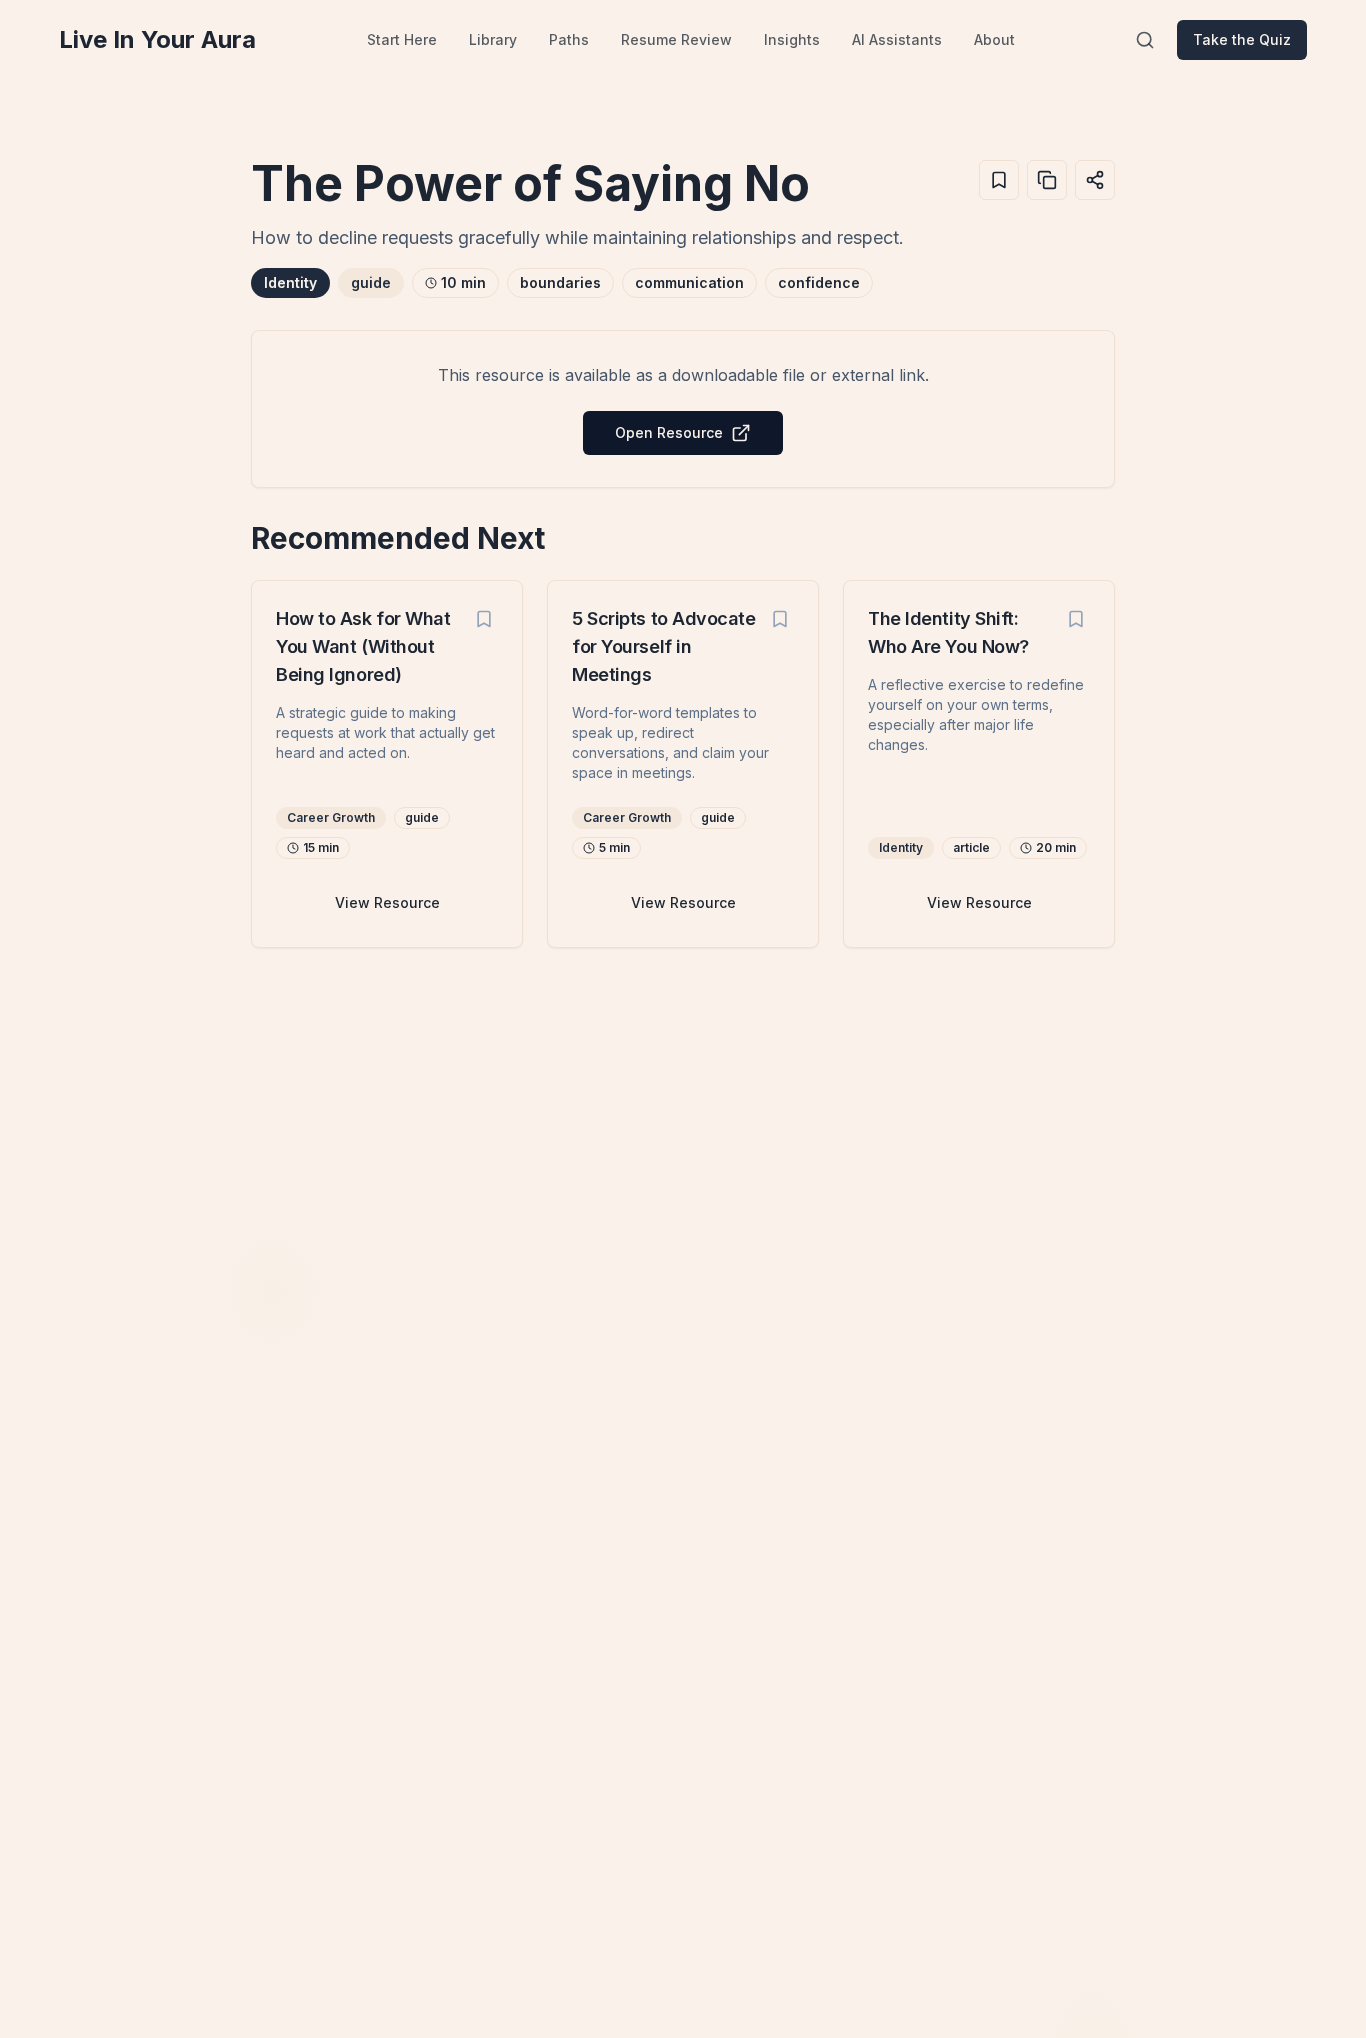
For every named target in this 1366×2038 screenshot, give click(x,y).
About (994, 39)
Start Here (402, 39)
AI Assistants (897, 39)
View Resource (387, 902)
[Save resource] (484, 619)
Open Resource (669, 432)
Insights (792, 39)
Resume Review (676, 39)
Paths (569, 39)
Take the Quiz (1242, 39)
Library (493, 39)
